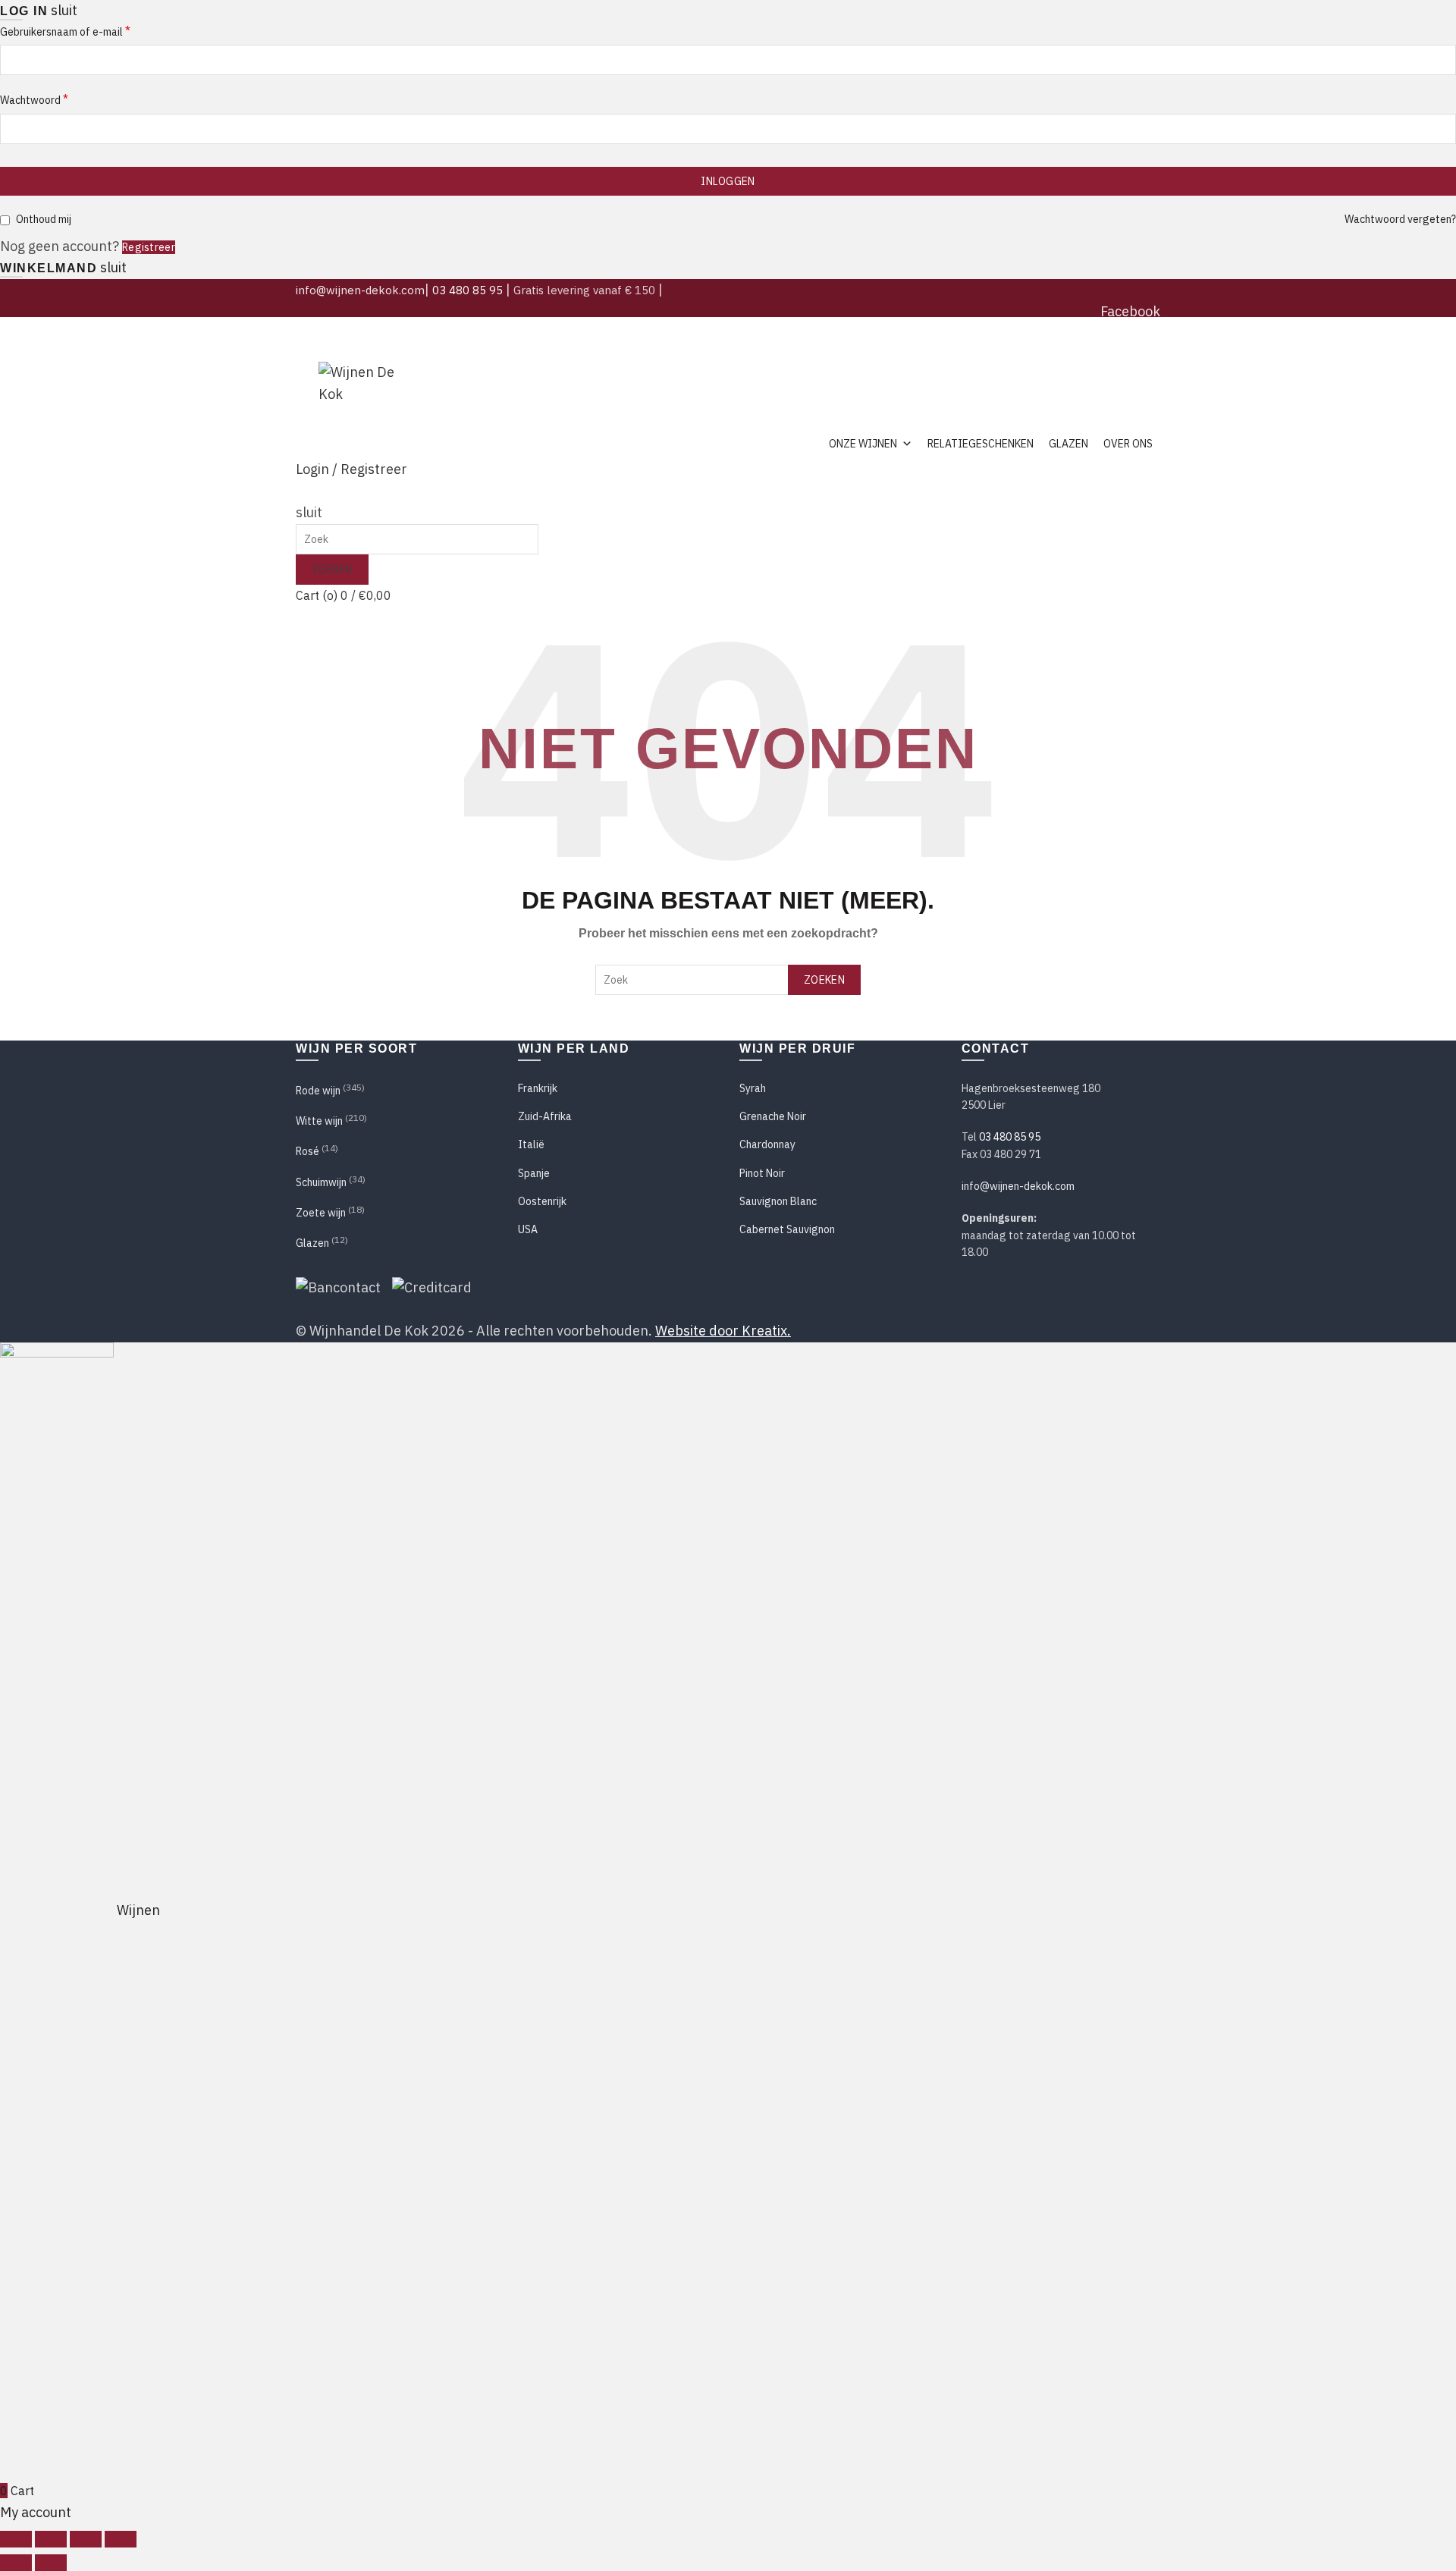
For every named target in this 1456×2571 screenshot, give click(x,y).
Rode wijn (318, 1091)
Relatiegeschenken (981, 444)
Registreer (149, 247)
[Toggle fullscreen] (86, 2539)
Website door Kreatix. (723, 1331)
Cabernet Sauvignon (787, 1229)
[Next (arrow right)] (51, 2563)
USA (528, 1229)
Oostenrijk (542, 1201)
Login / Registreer (351, 469)
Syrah (753, 1088)
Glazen (1068, 444)
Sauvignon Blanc (778, 1201)
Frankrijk (538, 1088)
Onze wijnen (863, 444)
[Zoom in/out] (121, 2539)
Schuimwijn (321, 1182)
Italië (531, 1144)
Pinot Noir (762, 1173)
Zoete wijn (321, 1213)
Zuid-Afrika (545, 1116)
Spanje (534, 1173)
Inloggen (728, 181)
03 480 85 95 (468, 290)
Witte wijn (319, 1121)
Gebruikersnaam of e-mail (65, 31)
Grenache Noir (773, 1116)
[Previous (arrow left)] (16, 2563)
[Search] (302, 491)
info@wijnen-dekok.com (360, 290)
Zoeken (332, 570)
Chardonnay (767, 1144)
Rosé (308, 1151)
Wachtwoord (34, 99)
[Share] (51, 2539)
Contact (1139, 354)
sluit (64, 10)
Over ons (1128, 444)
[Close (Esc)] (16, 2539)
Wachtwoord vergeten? (1400, 219)
